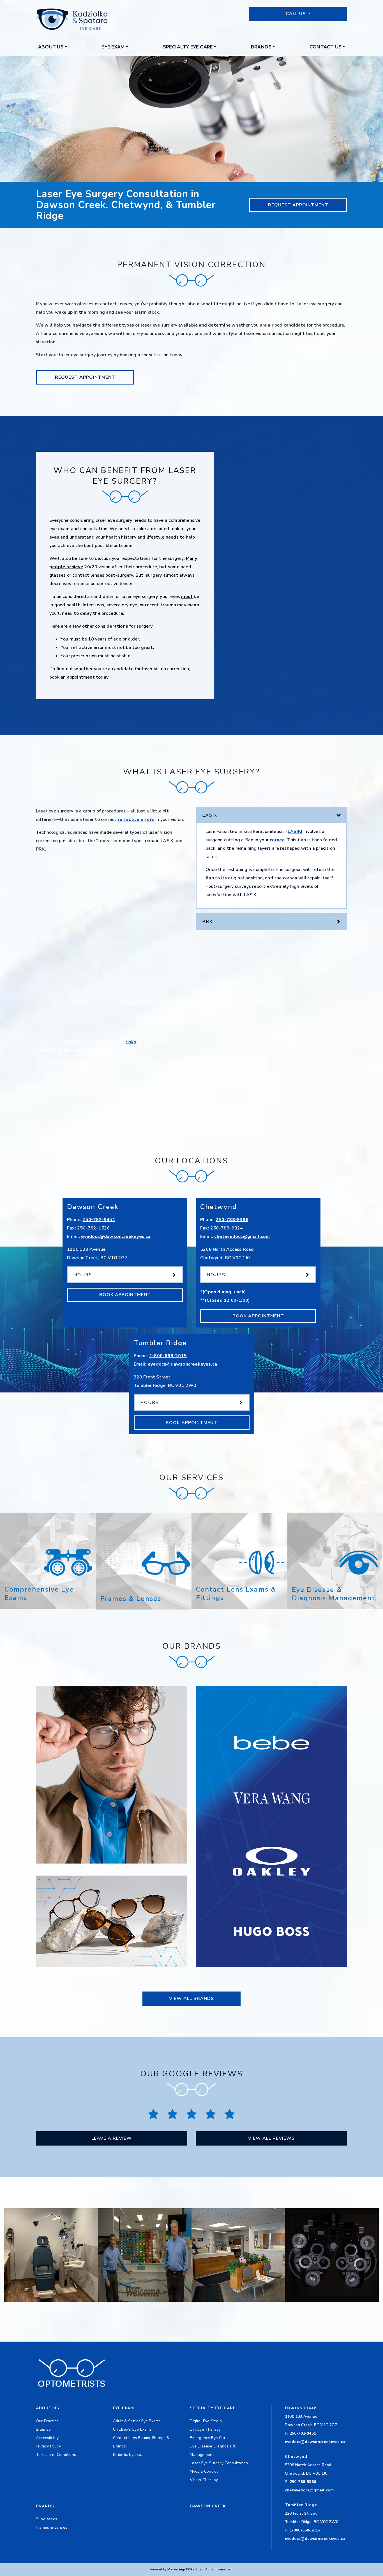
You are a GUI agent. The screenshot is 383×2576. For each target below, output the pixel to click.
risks (131, 1042)
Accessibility (47, 2438)
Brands (261, 47)
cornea (277, 840)
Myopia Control (204, 2471)
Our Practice (47, 2421)
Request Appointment (298, 205)
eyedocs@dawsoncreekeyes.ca (116, 1236)
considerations (112, 626)
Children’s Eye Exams (132, 2429)
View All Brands (191, 1999)
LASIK (294, 832)
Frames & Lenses (52, 2527)
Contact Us (326, 47)
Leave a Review (112, 2138)
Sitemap (43, 2429)
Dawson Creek (208, 2506)
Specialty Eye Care (188, 47)
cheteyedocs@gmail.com (242, 1236)
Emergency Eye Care (209, 2438)
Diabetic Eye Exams (131, 2455)
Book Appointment (125, 1295)
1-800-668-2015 (168, 1356)
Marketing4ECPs (181, 2569)
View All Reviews (271, 2138)
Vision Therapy (204, 2480)
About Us (51, 47)
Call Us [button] (296, 14)
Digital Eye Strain (206, 2421)
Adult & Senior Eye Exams (137, 2421)
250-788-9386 (232, 1220)
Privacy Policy (48, 2446)
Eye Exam (113, 47)
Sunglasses (47, 2519)
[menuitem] (53, 47)
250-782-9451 (99, 1220)
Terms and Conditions (56, 2455)
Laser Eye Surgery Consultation (219, 2463)
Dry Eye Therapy (205, 2429)
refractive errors (136, 819)
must (187, 597)
